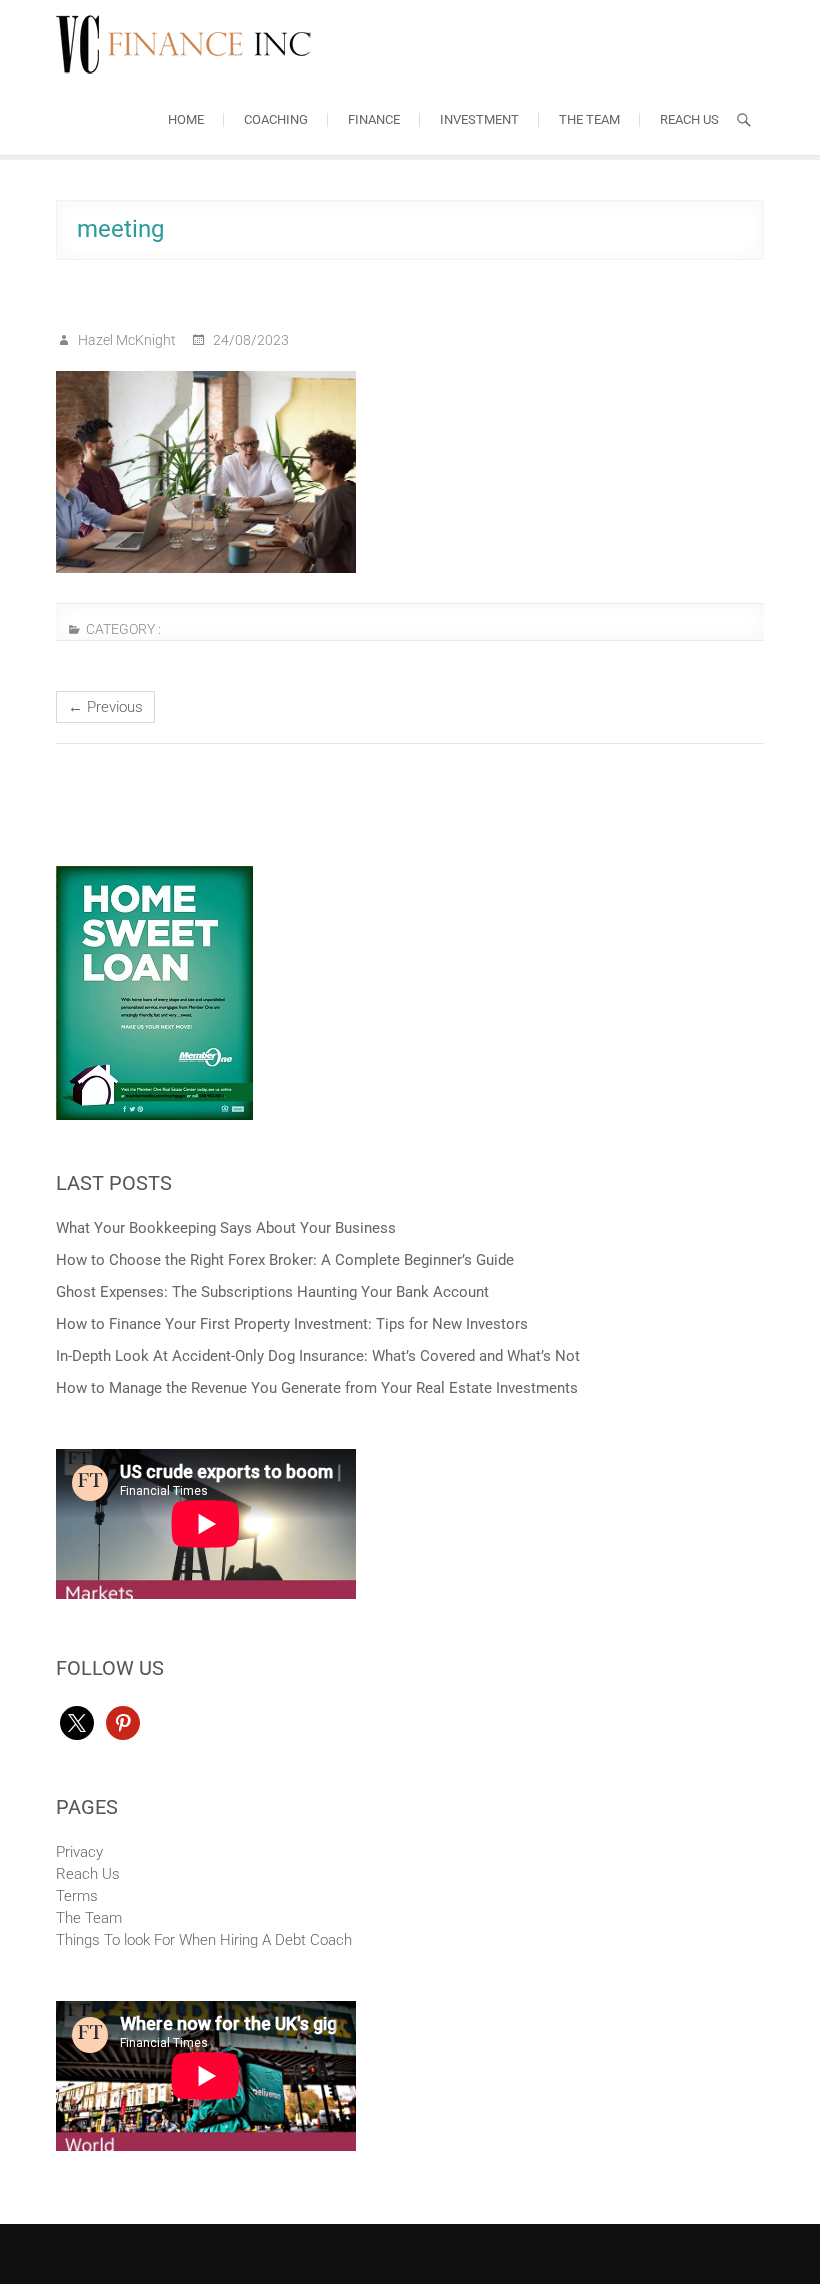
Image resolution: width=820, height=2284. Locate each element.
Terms (77, 1896)
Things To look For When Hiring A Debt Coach (204, 1940)
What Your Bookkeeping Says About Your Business (226, 1228)
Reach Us (689, 119)
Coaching (276, 119)
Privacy (79, 1852)
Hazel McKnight (125, 340)
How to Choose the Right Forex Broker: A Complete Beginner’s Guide (285, 1260)
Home (186, 119)
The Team (589, 119)
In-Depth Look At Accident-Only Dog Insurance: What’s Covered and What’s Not (318, 1356)
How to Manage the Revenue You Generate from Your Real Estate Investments (317, 1388)
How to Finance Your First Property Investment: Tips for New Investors (292, 1324)
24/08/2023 (249, 340)
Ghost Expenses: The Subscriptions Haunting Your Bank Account (272, 1292)
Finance (374, 119)
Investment (479, 119)
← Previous (105, 707)
